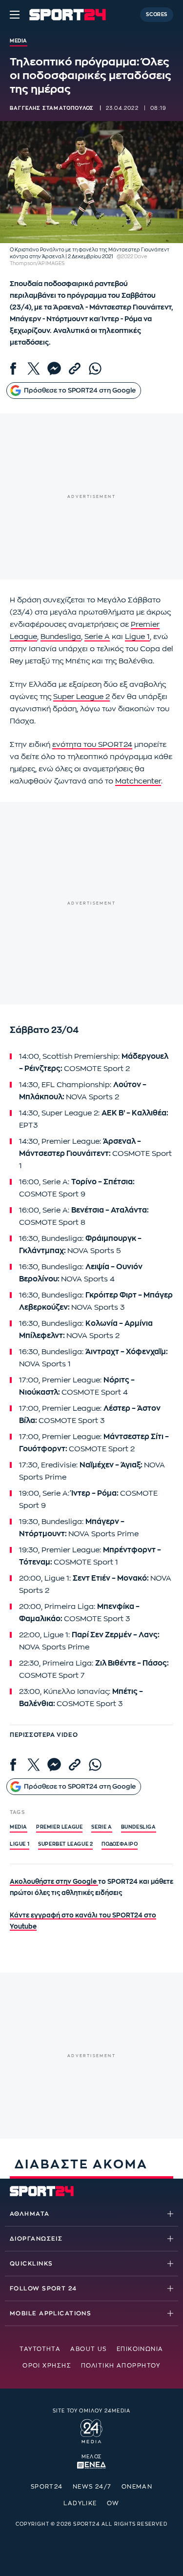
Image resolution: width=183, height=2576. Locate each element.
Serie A (97, 637)
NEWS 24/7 (92, 2487)
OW (113, 2503)
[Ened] (91, 2464)
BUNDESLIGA (139, 1827)
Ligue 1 (137, 637)
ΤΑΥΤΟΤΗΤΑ (40, 2349)
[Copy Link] (75, 369)
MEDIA (19, 1827)
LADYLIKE (80, 2503)
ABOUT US (89, 2349)
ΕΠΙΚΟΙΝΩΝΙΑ (140, 2349)
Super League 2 (81, 697)
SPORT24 (47, 2487)
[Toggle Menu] (15, 15)
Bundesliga (61, 637)
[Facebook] (13, 369)
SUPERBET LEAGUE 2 (65, 1844)
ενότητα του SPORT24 (92, 745)
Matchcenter (138, 781)
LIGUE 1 (20, 1844)
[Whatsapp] (95, 369)
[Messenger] (54, 369)
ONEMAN (137, 2487)
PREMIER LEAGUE (59, 1827)
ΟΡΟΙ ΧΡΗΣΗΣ (47, 2366)
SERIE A (102, 1827)
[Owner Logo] (91, 2430)
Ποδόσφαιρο (120, 1844)
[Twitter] (34, 369)
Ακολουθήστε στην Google (54, 1882)
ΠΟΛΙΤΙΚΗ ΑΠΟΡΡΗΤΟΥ (121, 2366)
